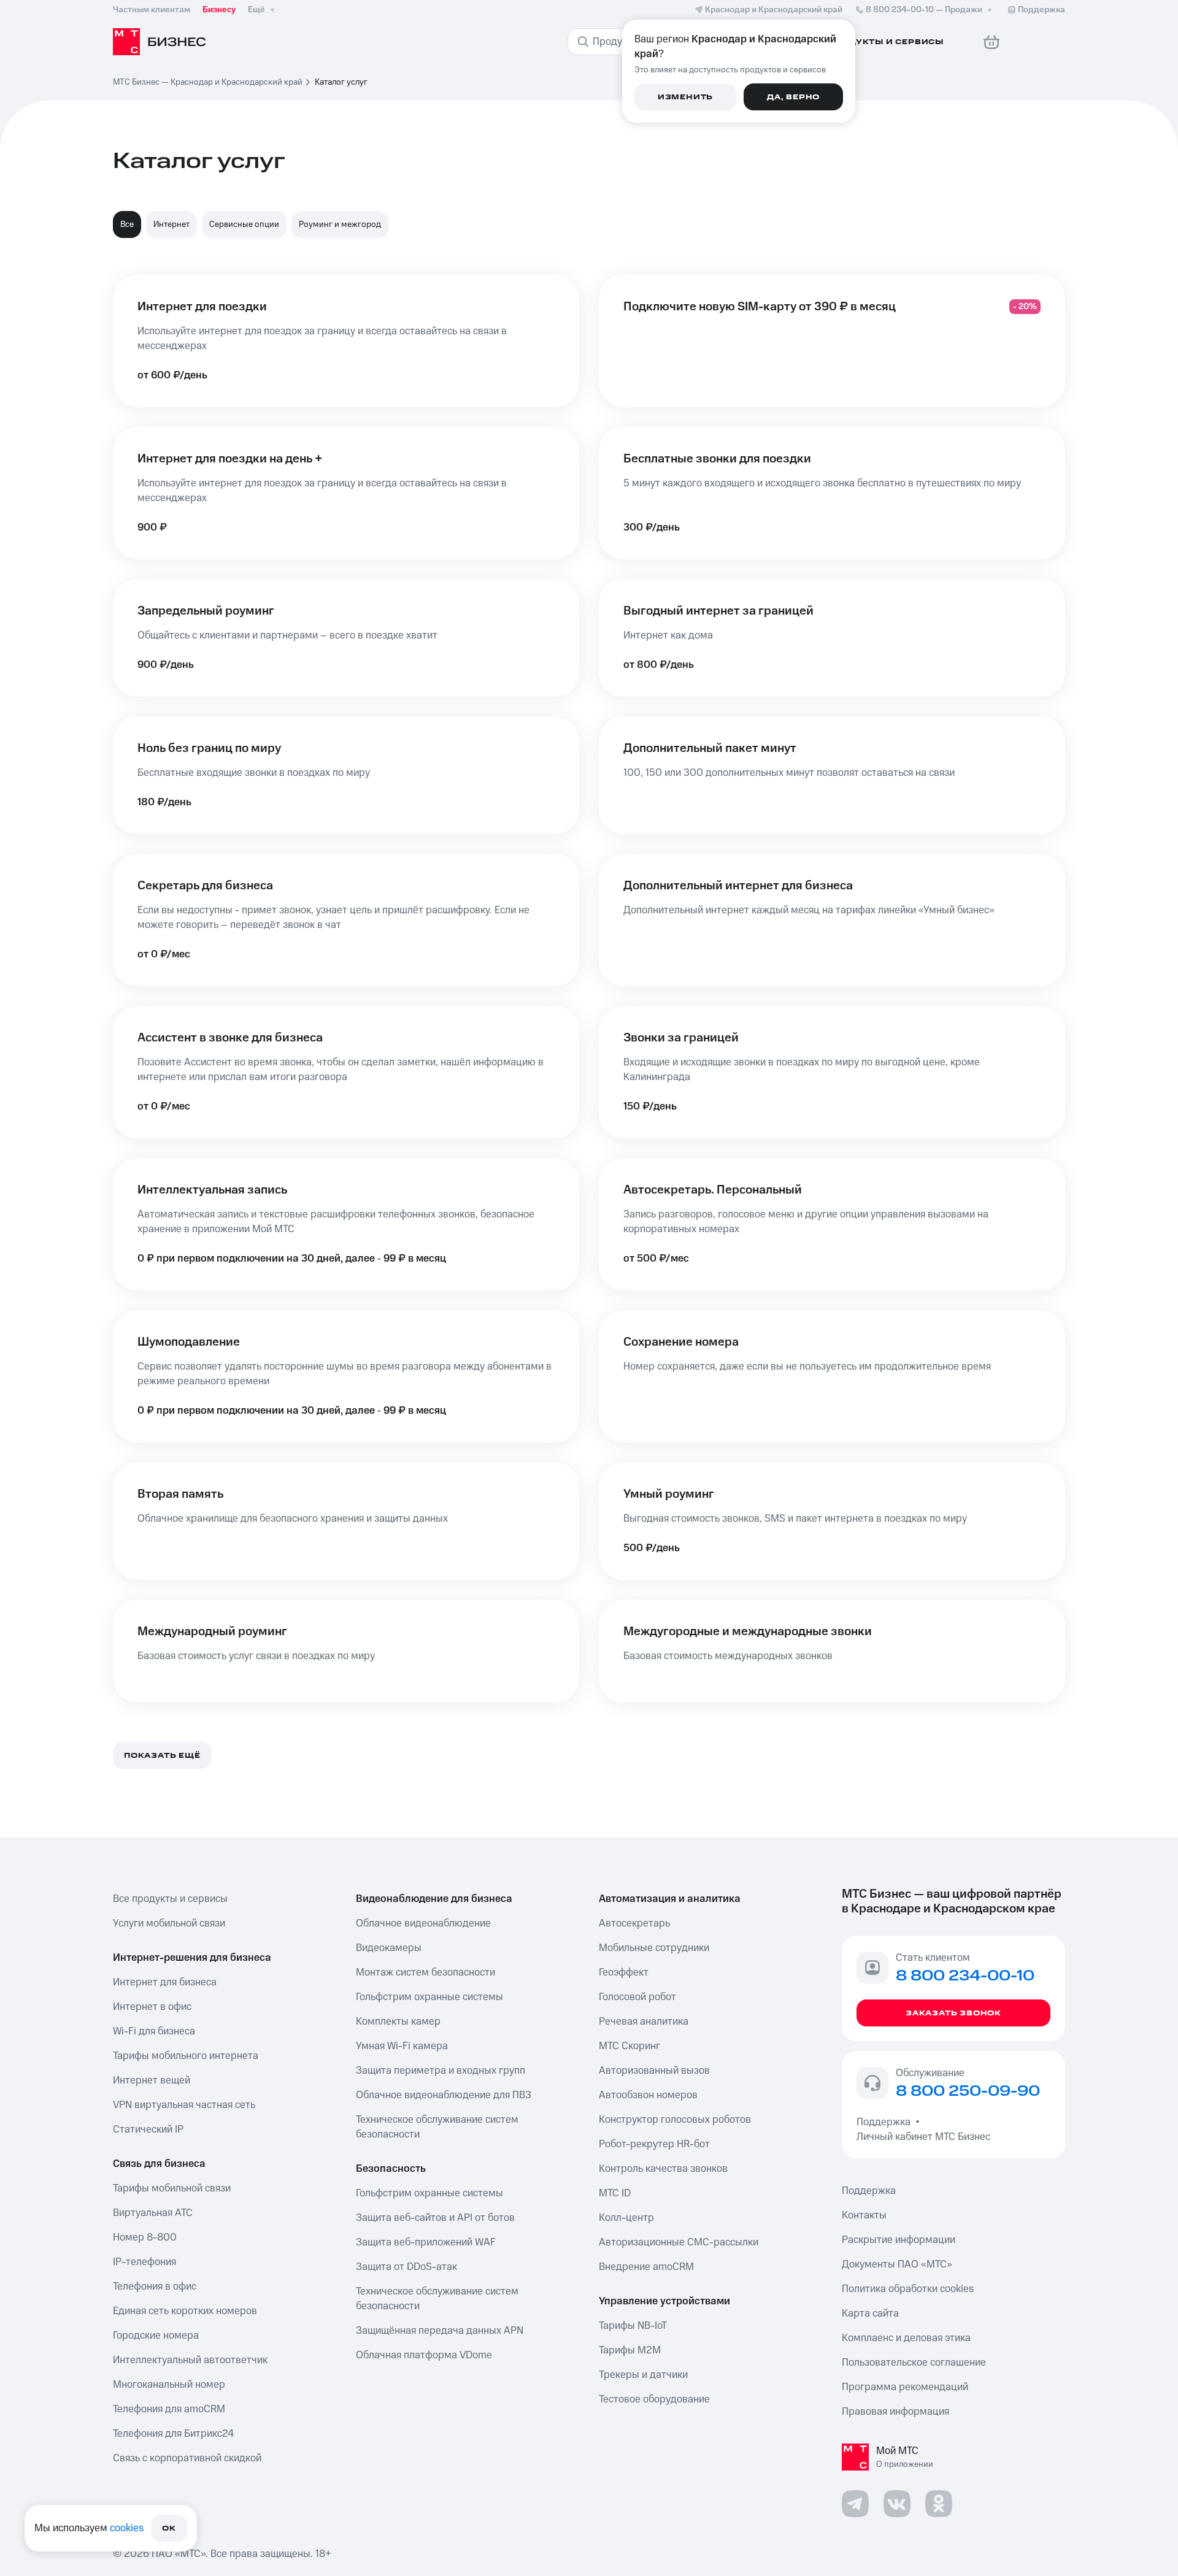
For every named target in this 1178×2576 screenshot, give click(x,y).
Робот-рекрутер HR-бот (654, 2144)
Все (127, 224)
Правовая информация (895, 2412)
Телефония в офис (155, 2287)
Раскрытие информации (899, 2240)
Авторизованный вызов (654, 2071)
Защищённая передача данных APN (440, 2331)
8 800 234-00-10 (924, 10)
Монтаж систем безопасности (425, 1972)
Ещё (256, 10)
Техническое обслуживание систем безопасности (437, 2127)
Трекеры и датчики (643, 2375)
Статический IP (148, 2129)
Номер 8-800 (145, 2237)
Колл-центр (626, 2218)
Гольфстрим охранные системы (429, 1997)
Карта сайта (870, 2313)
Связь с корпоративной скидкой (187, 2458)
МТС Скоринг (629, 2046)
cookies (127, 2528)
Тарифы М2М (630, 2350)
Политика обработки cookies (908, 2289)
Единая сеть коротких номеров (185, 2311)
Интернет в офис (152, 2007)
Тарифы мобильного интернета (186, 2056)
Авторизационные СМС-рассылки (679, 2242)
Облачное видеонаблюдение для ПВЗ (444, 2095)
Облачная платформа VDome (424, 2355)
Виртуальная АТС (153, 2213)
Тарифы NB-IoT (633, 2326)
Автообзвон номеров (648, 2095)
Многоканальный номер (169, 2385)
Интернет (171, 224)
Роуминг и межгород (340, 224)
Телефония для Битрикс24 (173, 2434)
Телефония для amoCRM (169, 2409)
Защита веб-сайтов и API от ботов (435, 2218)
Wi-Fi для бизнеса (154, 2031)
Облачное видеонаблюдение (423, 1923)
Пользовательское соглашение (914, 2363)
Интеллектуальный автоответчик (190, 2360)
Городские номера (156, 2336)
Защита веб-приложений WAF (426, 2242)
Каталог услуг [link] (341, 82)
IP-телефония (144, 2262)
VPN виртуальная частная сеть (184, 2105)
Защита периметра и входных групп (441, 2071)
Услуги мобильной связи (169, 1923)
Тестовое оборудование (654, 2399)
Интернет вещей (152, 2080)
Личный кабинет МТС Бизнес (923, 2137)
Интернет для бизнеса (165, 1982)
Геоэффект (624, 1972)
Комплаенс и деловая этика (906, 2338)
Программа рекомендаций (905, 2387)
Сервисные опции (244, 224)
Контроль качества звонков (663, 2169)
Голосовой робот (637, 1997)
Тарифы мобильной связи (172, 2188)
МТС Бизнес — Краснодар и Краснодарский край (208, 82)
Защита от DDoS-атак (406, 2267)
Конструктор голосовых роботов (675, 2120)
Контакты (864, 2215)
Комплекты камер (398, 2022)
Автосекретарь (634, 1923)
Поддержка (886, 2122)
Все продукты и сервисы (170, 1899)
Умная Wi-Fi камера (402, 2046)
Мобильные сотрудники (654, 1948)
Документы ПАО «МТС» (897, 2264)
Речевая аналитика (644, 2022)
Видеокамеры (389, 1948)
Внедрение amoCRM (646, 2267)
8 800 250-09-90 (968, 2091)
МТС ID (615, 2193)
